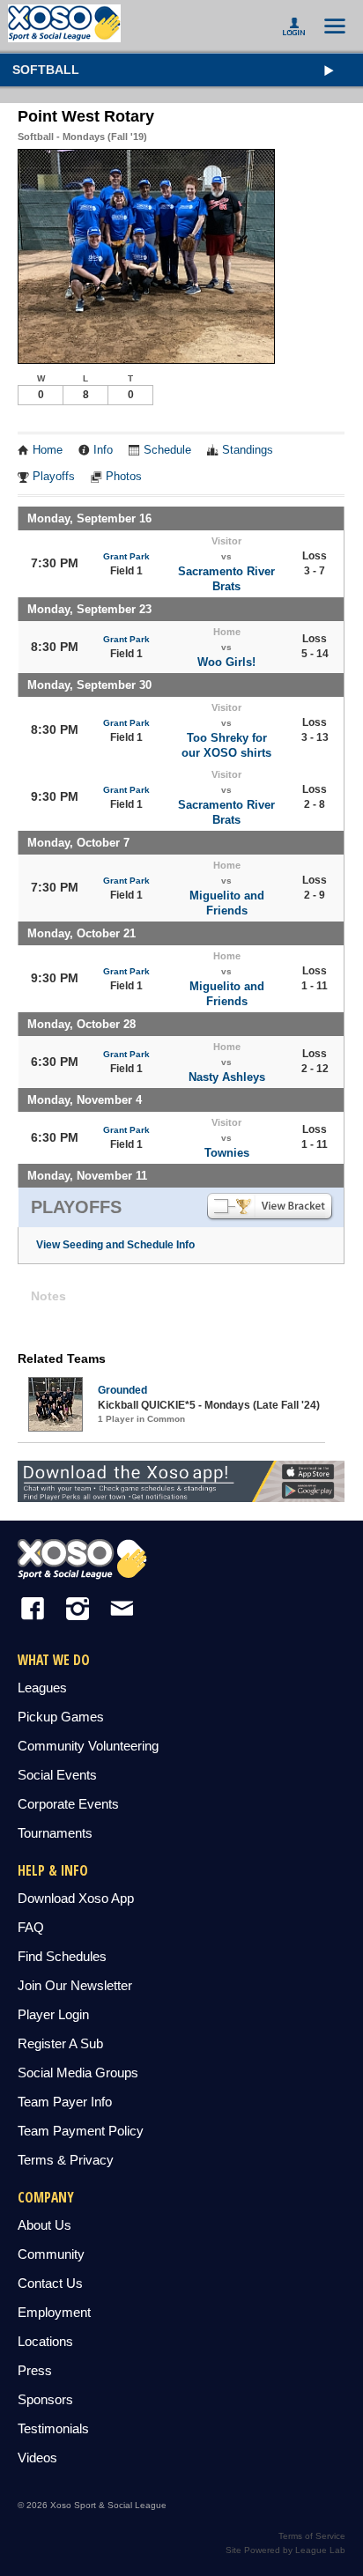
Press (35, 2370)
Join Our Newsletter (75, 1985)
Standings (248, 450)
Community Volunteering (88, 1746)
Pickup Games (61, 1717)
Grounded (122, 1390)
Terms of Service (312, 2536)
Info (103, 450)
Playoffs (54, 477)
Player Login (53, 2014)
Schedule (167, 450)
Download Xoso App (76, 1898)
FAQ (31, 1927)
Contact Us (50, 2283)
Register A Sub (60, 2043)
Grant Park (126, 556)
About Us (44, 2225)
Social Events (57, 1775)
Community (51, 2254)
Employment (54, 2312)
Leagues (42, 1688)
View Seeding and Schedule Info (115, 1245)
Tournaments (55, 1833)
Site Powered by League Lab (285, 2550)
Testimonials (53, 2428)
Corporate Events (68, 1804)
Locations (45, 2341)
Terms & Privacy (66, 2160)
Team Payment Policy (81, 2131)
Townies (227, 1153)
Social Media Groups (78, 2073)
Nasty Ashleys (227, 1077)
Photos (124, 477)
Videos (37, 2458)
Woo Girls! (226, 662)
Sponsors (45, 2399)
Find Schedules (62, 1956)
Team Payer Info (65, 2102)
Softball (46, 70)
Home (48, 450)
